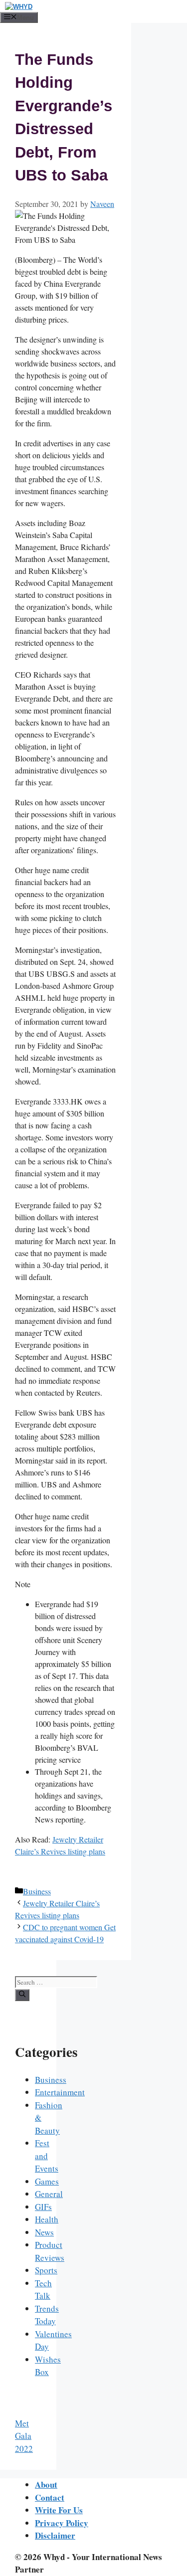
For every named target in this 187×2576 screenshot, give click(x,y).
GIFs (43, 2207)
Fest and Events (47, 2156)
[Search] (22, 1995)
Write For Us (59, 2510)
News (44, 2232)
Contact (50, 2497)
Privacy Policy (62, 2523)
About (46, 2484)
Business (37, 1891)
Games (47, 2181)
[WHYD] (19, 7)
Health (47, 2219)
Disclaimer (55, 2535)
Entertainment (60, 2092)
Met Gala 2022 (24, 2436)
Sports (46, 2270)
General (49, 2194)
